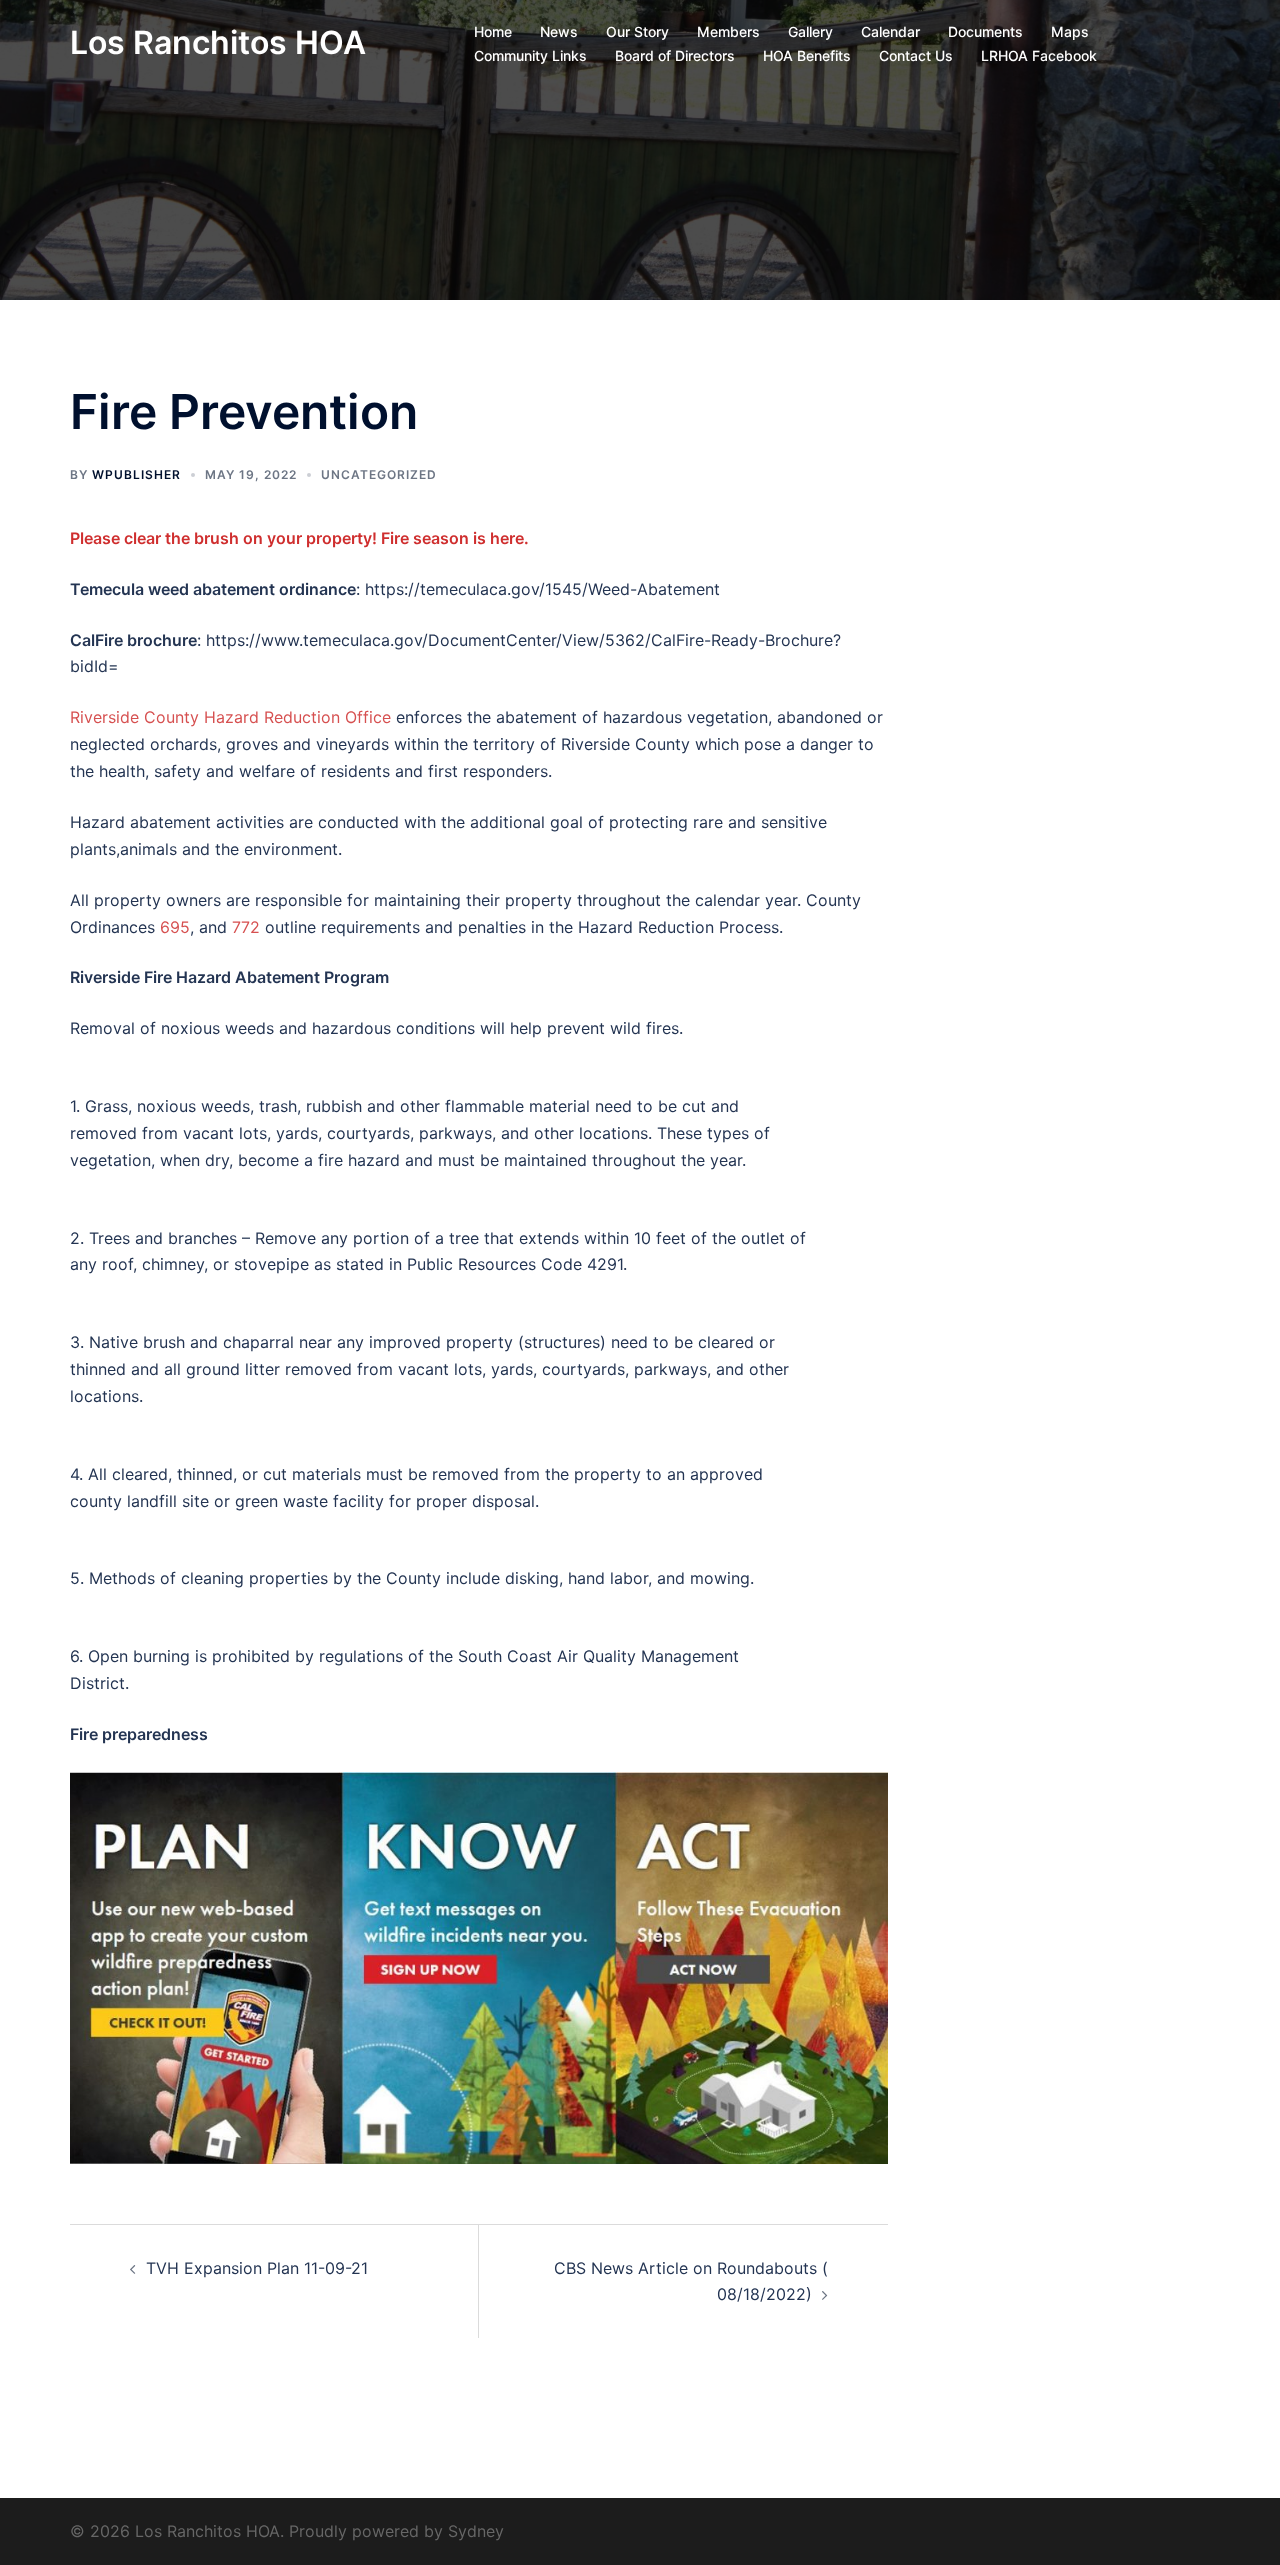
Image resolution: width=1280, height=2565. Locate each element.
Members (728, 31)
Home (493, 31)
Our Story (637, 31)
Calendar (890, 31)
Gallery (810, 31)
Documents (985, 31)
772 (246, 927)
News (559, 31)
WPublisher (136, 474)
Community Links (530, 55)
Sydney (476, 2531)
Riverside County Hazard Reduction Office (233, 717)
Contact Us (916, 55)
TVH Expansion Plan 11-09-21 (257, 2268)
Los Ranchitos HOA (218, 42)
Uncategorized (379, 474)
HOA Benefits (807, 55)
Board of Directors (675, 55)
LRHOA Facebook (1039, 55)
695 (175, 927)
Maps (1070, 31)
